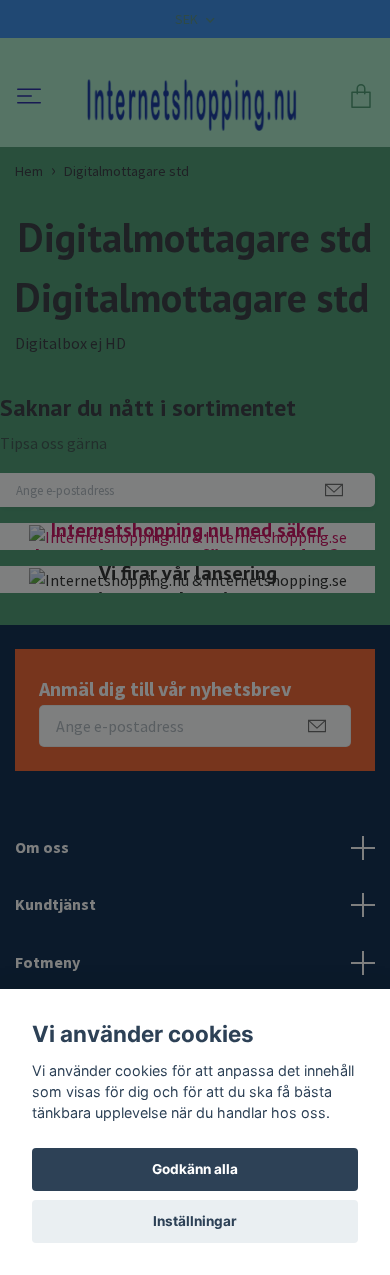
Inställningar (195, 1221)
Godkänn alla (195, 1169)
